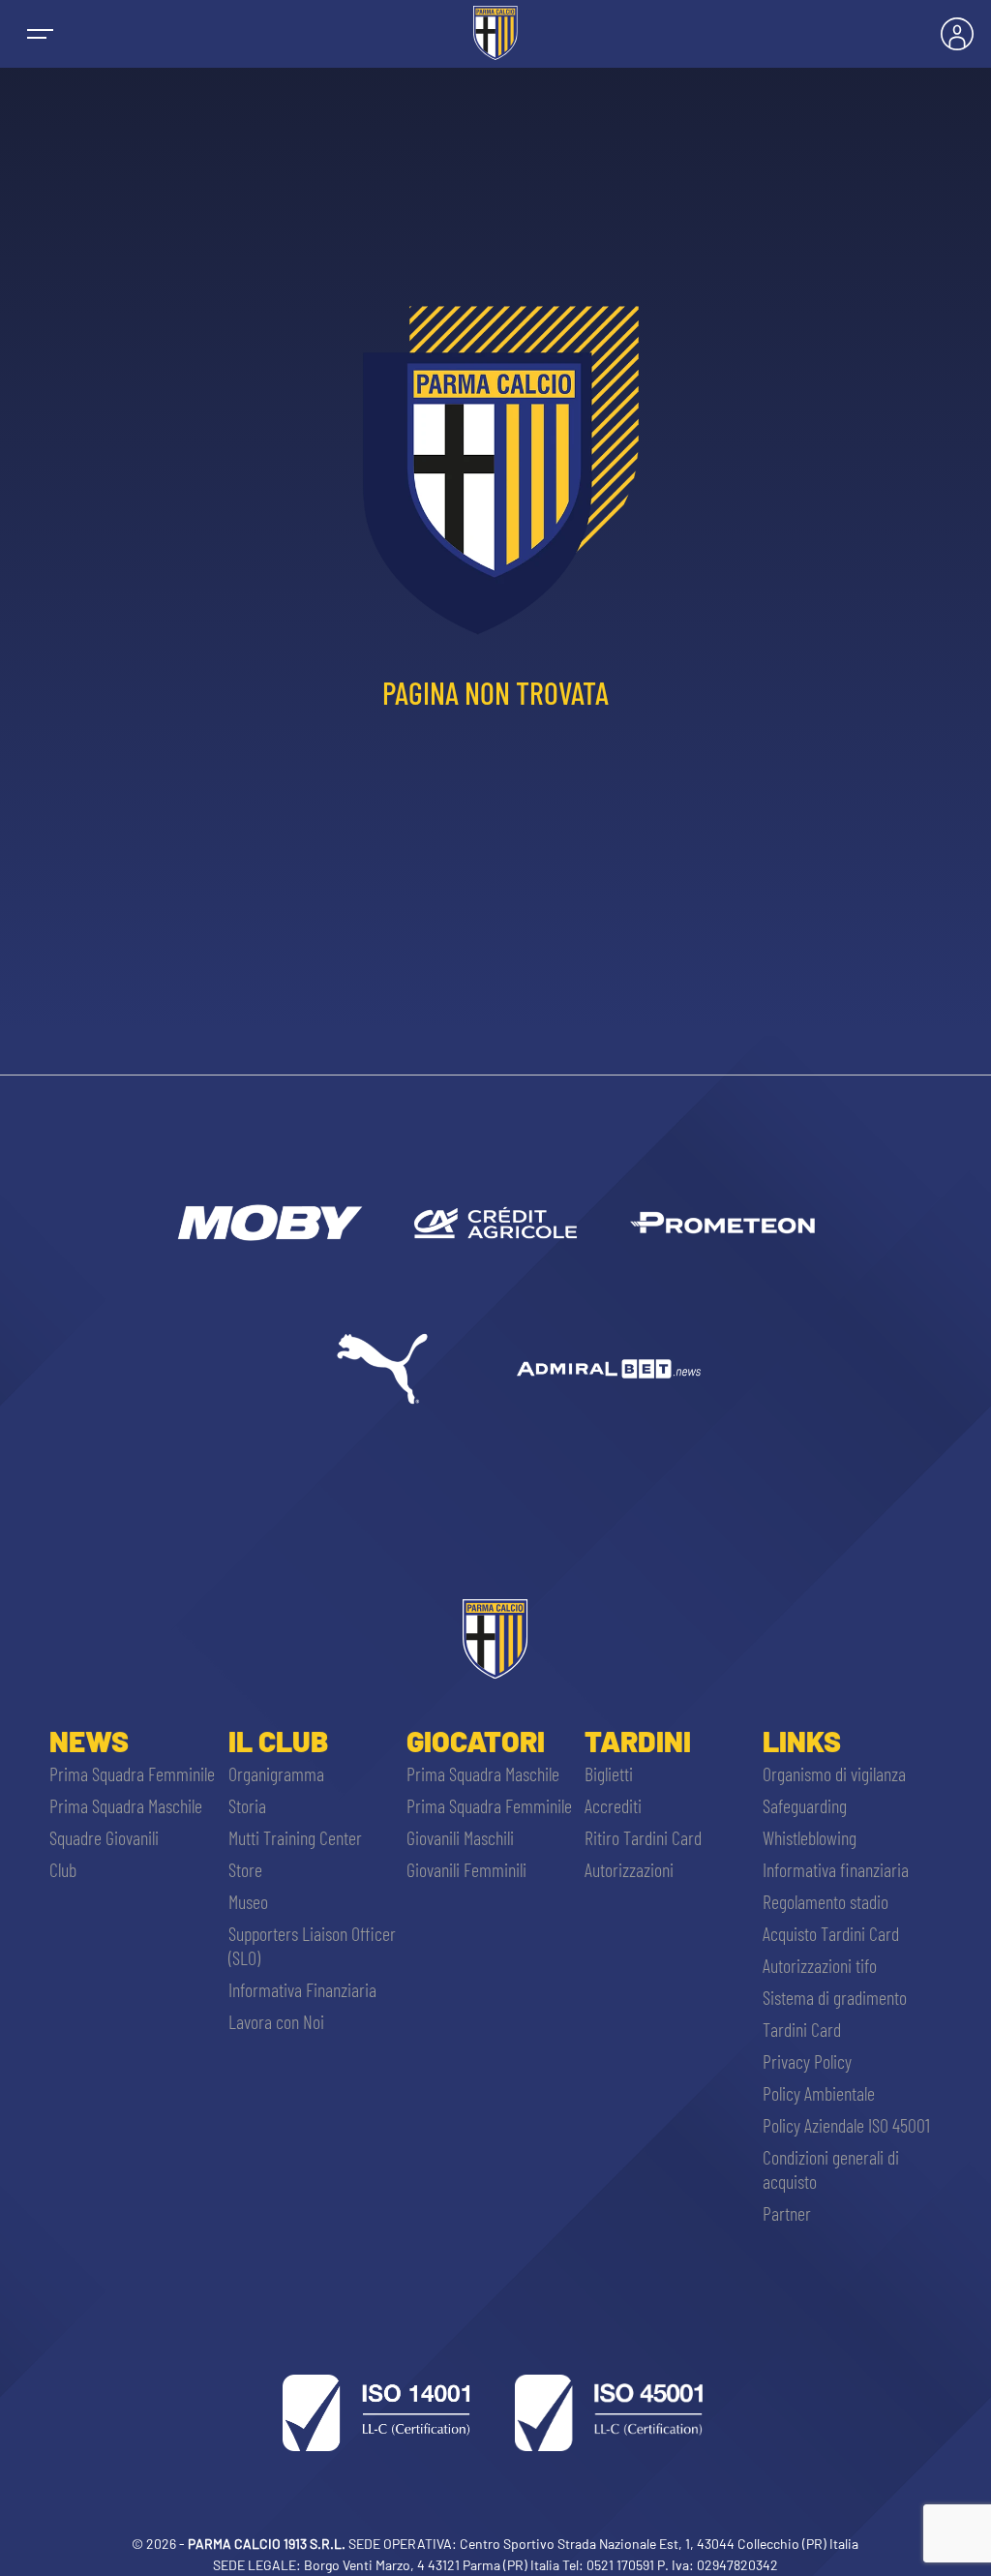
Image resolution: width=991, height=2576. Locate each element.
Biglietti (609, 1773)
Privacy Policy (807, 2061)
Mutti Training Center (295, 1837)
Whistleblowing (810, 1837)
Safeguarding (805, 1805)
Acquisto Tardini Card (831, 1933)
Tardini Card (802, 2029)
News (89, 1741)
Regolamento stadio (826, 1901)
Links (802, 1741)
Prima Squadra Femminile (132, 1773)
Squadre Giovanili (104, 1837)
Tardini (638, 1741)
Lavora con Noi (276, 2021)
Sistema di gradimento (835, 1997)
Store (245, 1869)
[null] (268, 1223)
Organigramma (276, 1773)
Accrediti (613, 1805)
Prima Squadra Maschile (126, 1805)
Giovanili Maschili (460, 1837)
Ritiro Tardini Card (643, 1837)
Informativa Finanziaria (302, 1989)
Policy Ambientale (819, 2093)
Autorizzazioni (629, 1869)
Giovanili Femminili (466, 1869)
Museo (248, 1901)
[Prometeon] (722, 1223)
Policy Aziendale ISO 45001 (846, 2125)
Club (63, 1869)
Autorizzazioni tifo (820, 1965)
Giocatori (476, 1741)
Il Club (278, 1741)
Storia (247, 1805)
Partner (787, 2213)
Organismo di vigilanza (834, 1773)
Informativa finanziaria (836, 1869)
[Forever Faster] (382, 1369)
